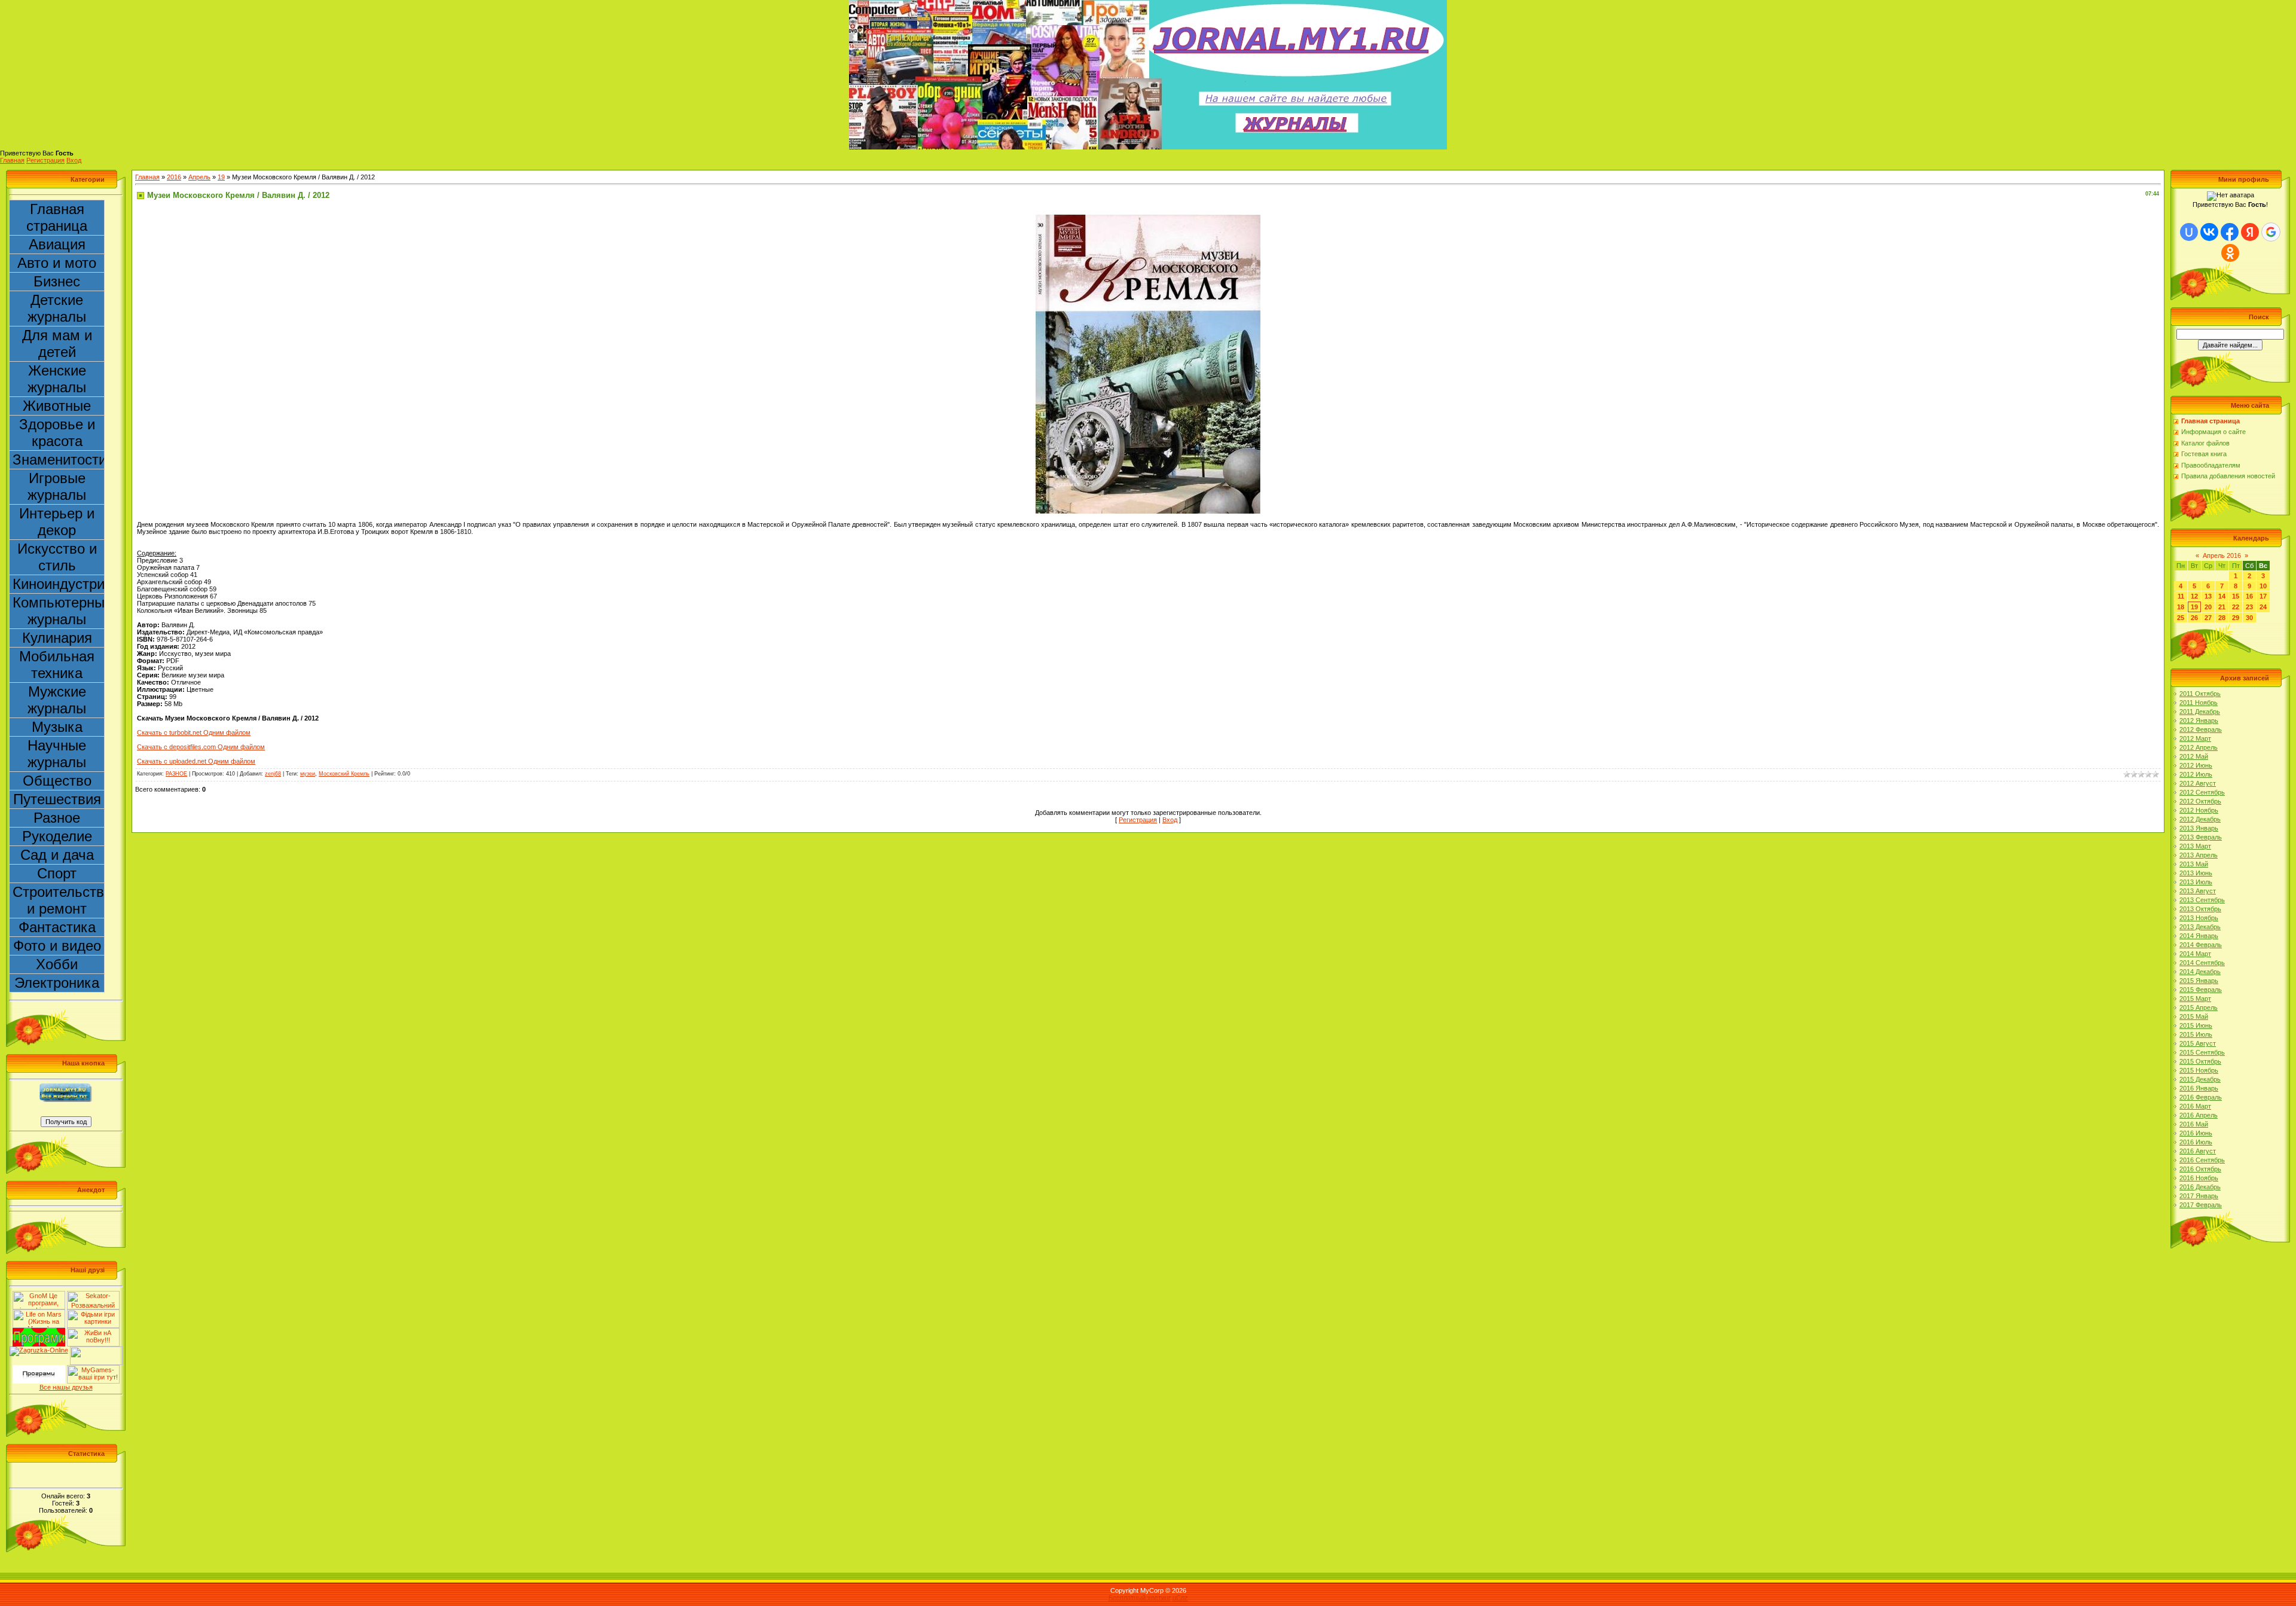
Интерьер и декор (57, 522)
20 (2208, 607)
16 (2249, 596)
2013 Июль (2196, 882)
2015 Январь (2199, 981)
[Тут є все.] (93, 1313)
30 (2249, 618)
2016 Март (2195, 1106)
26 (2194, 618)
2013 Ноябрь (2199, 918)
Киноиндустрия (59, 584)
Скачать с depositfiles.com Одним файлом (201, 747)
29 (2236, 618)
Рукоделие (57, 836)
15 (2236, 596)
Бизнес (57, 281)
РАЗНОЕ (176, 774)
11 (2181, 596)
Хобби (57, 964)
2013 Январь (2199, 828)
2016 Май (2194, 1124)
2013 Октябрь (2200, 909)
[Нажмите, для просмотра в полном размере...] (1148, 218)
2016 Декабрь (2200, 1187)
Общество (57, 781)
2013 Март (2195, 846)
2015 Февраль (2201, 990)
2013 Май (2194, 864)
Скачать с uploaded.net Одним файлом (196, 761)
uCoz (1180, 1598)
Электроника (57, 983)
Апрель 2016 (2222, 555)
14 (2222, 596)
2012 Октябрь (2200, 801)
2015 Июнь (2196, 1025)
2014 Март (2195, 954)
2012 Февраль (2201, 729)
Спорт (57, 873)
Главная (12, 160)
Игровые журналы (57, 486)
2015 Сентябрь (2202, 1052)
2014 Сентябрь (2202, 963)
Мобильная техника (57, 665)
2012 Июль (2196, 774)
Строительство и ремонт (59, 900)
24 (2263, 607)
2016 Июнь (2196, 1133)
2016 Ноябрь (2199, 1178)
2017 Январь (2199, 1196)
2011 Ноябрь (2199, 703)
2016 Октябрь (2200, 1169)
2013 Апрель (2199, 855)
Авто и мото (57, 263)
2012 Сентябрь (2202, 792)
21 (2222, 607)
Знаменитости (59, 459)
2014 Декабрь (2200, 972)
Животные (57, 406)
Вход (74, 160)
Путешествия (57, 799)
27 (2208, 618)
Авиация (57, 244)
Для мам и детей (57, 344)
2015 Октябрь (2200, 1061)
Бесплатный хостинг (1140, 1598)
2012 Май (2194, 756)
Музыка (57, 727)
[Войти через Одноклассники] (2230, 253)
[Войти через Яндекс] (2250, 232)
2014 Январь (2199, 936)
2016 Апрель (2199, 1115)
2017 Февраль (2201, 1205)
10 (2263, 586)
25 (2181, 618)
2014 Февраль (2201, 945)
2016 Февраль (2201, 1097)
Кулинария (57, 638)
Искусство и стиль (57, 557)
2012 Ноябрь (2199, 810)
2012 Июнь (2196, 765)
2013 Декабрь (2200, 927)
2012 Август (2198, 783)
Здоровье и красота (57, 433)
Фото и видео (57, 946)
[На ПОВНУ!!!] (93, 1332)
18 (2181, 607)
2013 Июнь (2196, 873)
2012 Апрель (2199, 747)
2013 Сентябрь (2202, 900)
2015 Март (2195, 999)
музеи (308, 774)
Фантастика (57, 927)
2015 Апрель (2199, 1007)
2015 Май (2194, 1016)
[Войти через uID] (2189, 232)
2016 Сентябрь (2202, 1160)
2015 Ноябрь (2199, 1070)
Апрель (199, 177)
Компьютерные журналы (59, 611)
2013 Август (2198, 891)
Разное (57, 818)
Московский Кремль (344, 774)
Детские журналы (57, 308)
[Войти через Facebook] (2230, 232)
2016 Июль (2196, 1142)
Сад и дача (57, 855)
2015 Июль (2196, 1034)
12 (2194, 596)
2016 (174, 177)
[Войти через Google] (2271, 232)
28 (2222, 618)
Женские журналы (57, 379)
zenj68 (273, 774)
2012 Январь (2199, 720)
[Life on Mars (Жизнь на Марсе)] (39, 1313)
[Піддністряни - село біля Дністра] (96, 1350)
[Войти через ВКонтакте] (2209, 232)
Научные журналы (57, 754)
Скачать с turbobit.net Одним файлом (194, 732)
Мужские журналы (57, 700)
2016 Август (2198, 1151)
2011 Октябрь (2200, 694)
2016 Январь (2199, 1088)
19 (221, 177)
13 (2208, 596)
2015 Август (2198, 1043)
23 (2249, 607)
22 (2236, 607)
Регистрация (45, 160)
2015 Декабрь (2200, 1079)
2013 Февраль (2201, 837)
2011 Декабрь (2200, 712)
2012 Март (2195, 738)
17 (2263, 596)
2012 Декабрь (2200, 819)
